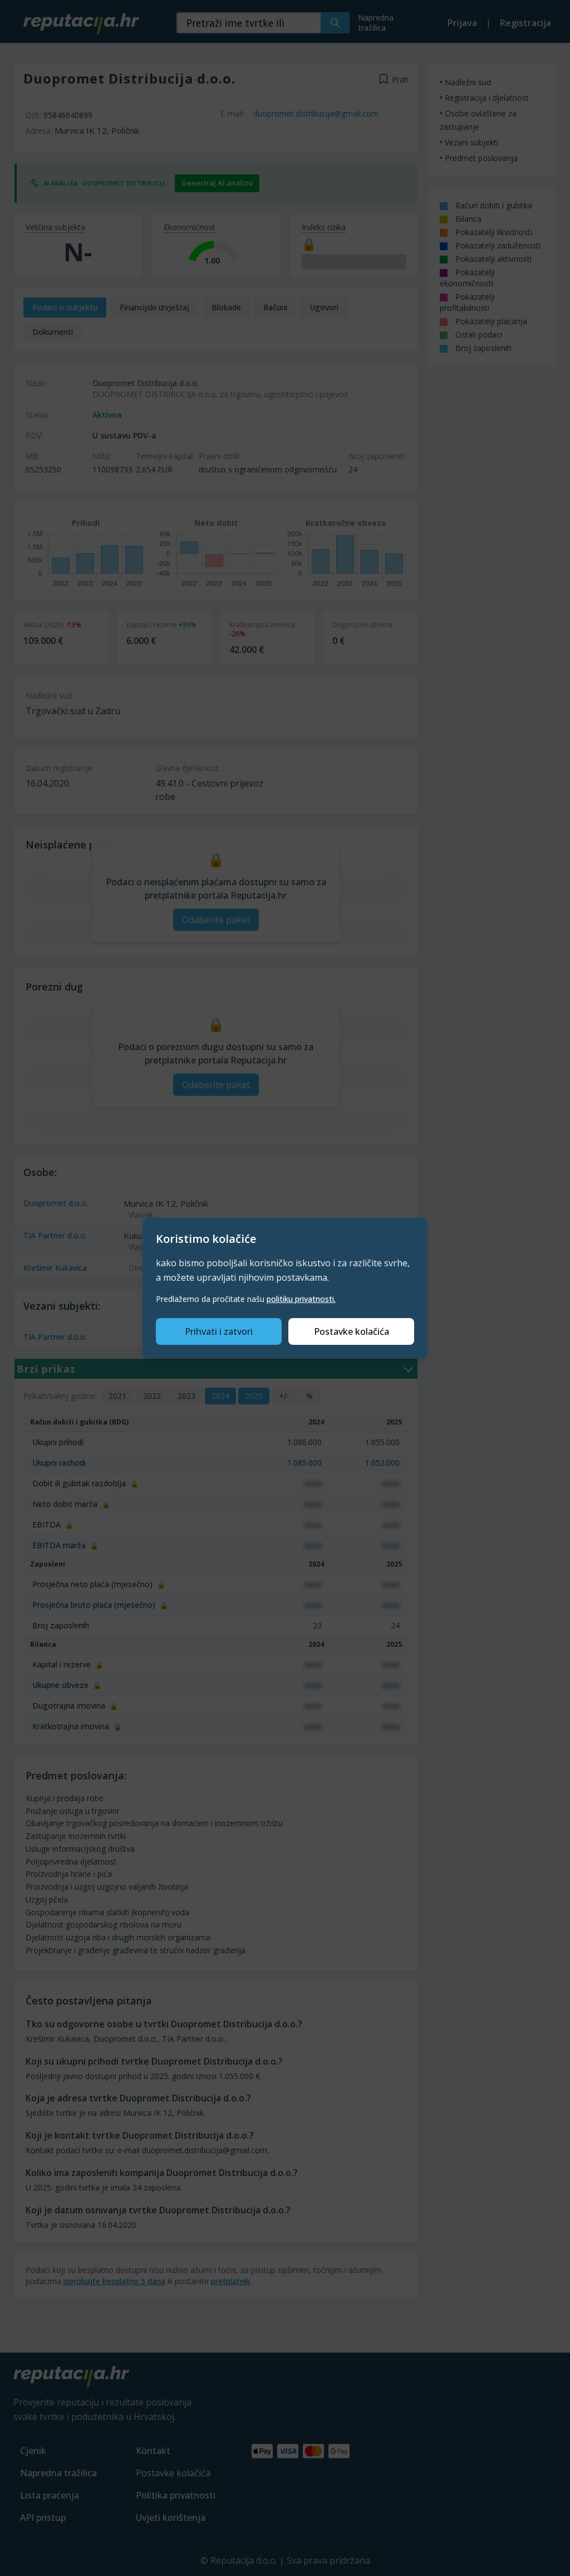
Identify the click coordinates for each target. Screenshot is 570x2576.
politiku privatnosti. (301, 1299)
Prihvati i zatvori (219, 1331)
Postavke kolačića (352, 1331)
